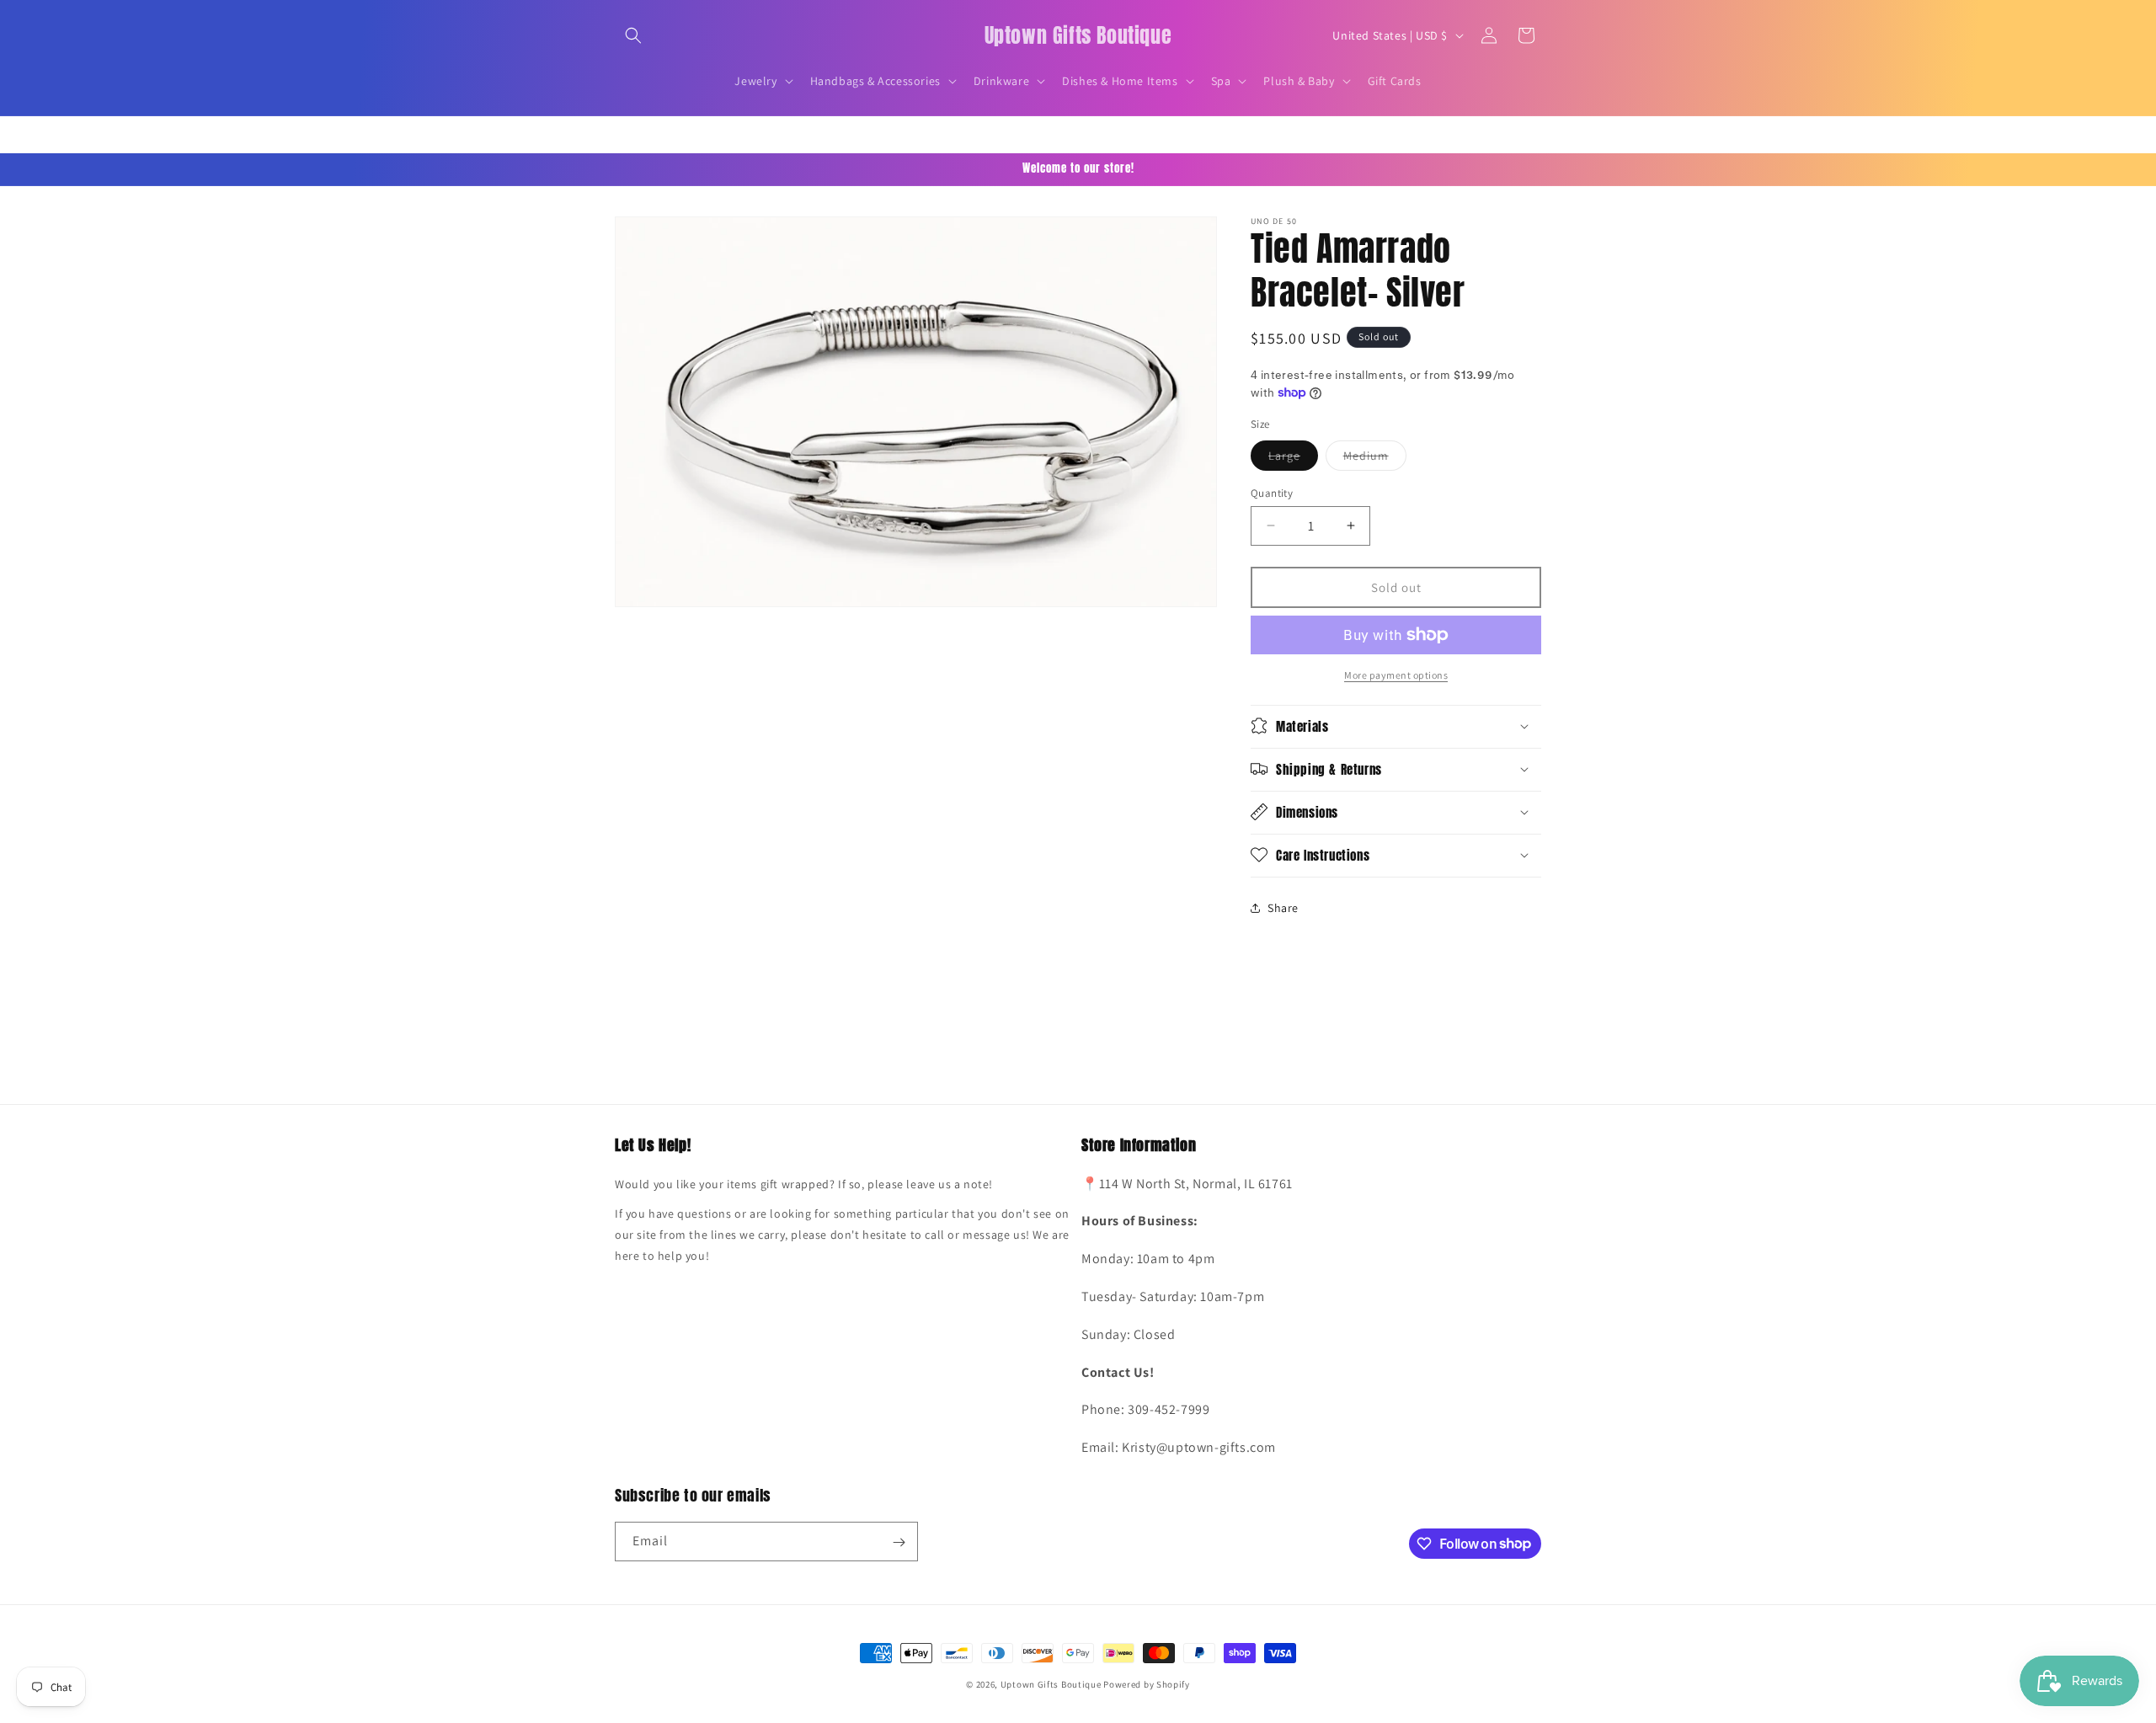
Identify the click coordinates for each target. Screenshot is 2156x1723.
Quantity (1272, 492)
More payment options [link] (1396, 675)
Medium (1375, 458)
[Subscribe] (899, 1542)
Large (1293, 458)
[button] (633, 35)
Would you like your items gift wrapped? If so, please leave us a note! (804, 1184)
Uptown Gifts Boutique (1051, 1684)
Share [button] (1283, 908)
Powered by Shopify (1147, 1684)
